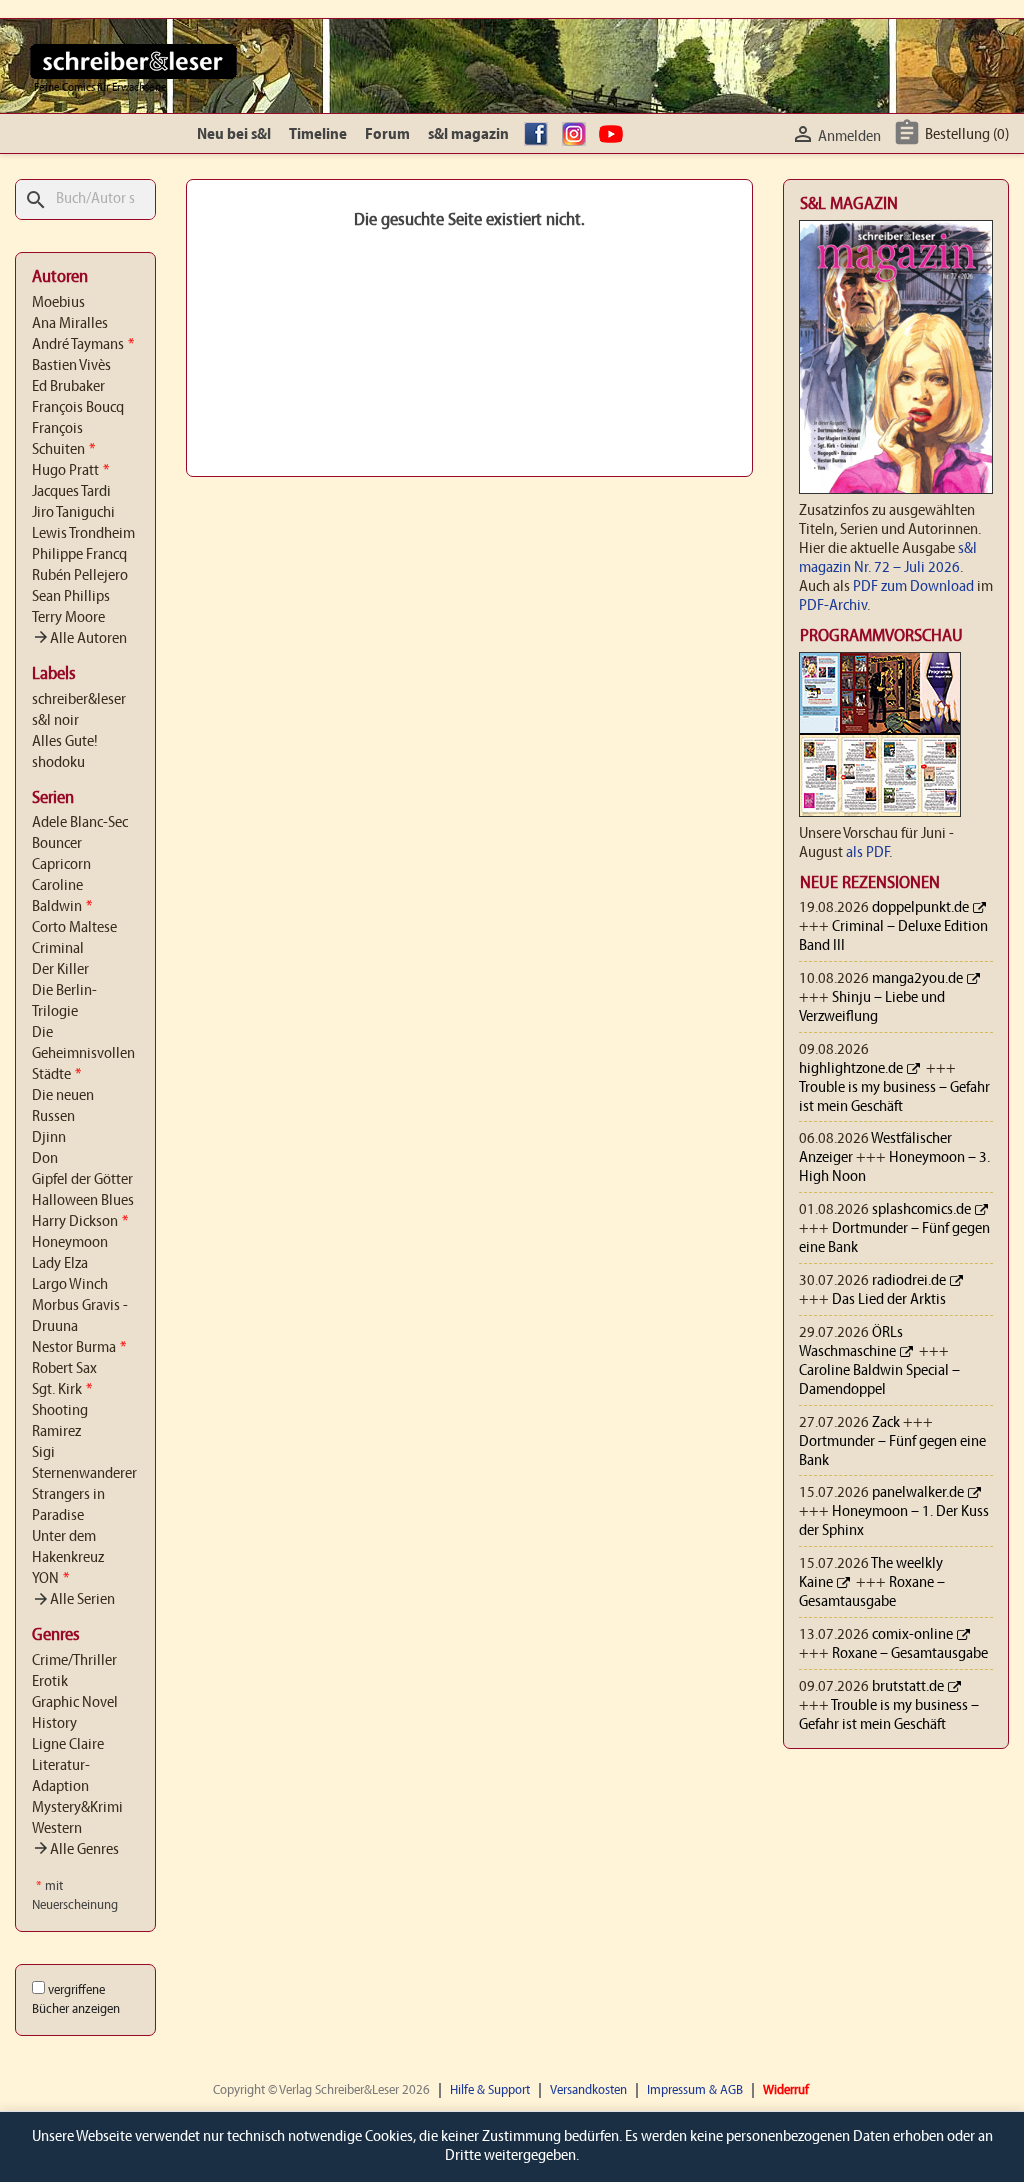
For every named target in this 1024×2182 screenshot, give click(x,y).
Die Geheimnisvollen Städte (83, 1054)
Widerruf (786, 2090)
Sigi (43, 1453)
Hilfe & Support (490, 2090)
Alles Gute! (65, 742)
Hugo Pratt (70, 471)
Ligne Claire (68, 1745)
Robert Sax (64, 1369)
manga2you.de (917, 979)
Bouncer (57, 844)
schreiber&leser (79, 700)
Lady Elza (60, 1264)
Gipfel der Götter (82, 1180)
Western (57, 1829)
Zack (886, 1423)
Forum (387, 135)
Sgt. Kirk (62, 1390)
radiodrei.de (909, 1281)
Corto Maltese (74, 928)
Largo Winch (70, 1285)
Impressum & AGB (695, 2090)
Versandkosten (588, 2090)
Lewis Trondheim (83, 534)
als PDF (867, 853)
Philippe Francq (79, 555)
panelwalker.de (918, 1493)
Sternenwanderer (84, 1474)
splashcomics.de (921, 1210)
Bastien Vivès (71, 366)
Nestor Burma (79, 1348)
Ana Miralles (70, 324)
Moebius (58, 303)
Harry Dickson (80, 1222)
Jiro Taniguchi (73, 513)
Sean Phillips (71, 597)
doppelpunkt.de (920, 908)
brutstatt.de (908, 1687)
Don (45, 1159)
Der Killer (60, 970)
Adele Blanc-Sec (80, 823)
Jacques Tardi (71, 492)
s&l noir (55, 721)
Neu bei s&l (234, 135)
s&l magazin (468, 135)
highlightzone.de (851, 1069)
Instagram (577, 135)
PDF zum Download (913, 587)
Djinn (49, 1138)
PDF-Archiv (833, 606)
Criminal (58, 949)
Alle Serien (73, 1600)
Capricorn (61, 865)
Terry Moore (68, 618)
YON (50, 1579)
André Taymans (83, 345)
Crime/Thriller (74, 1661)
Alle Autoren (79, 639)
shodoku (58, 763)
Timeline (318, 135)
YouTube (614, 135)
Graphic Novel (75, 1703)
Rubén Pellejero (80, 576)
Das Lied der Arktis (889, 1300)
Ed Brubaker (68, 387)
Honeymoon (70, 1243)
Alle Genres (75, 1850)
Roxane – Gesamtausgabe (910, 1654)
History (54, 1724)
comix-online (912, 1635)
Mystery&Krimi (77, 1808)
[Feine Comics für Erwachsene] (133, 61)
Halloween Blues (83, 1201)
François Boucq (78, 408)
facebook (539, 135)
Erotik (50, 1682)
